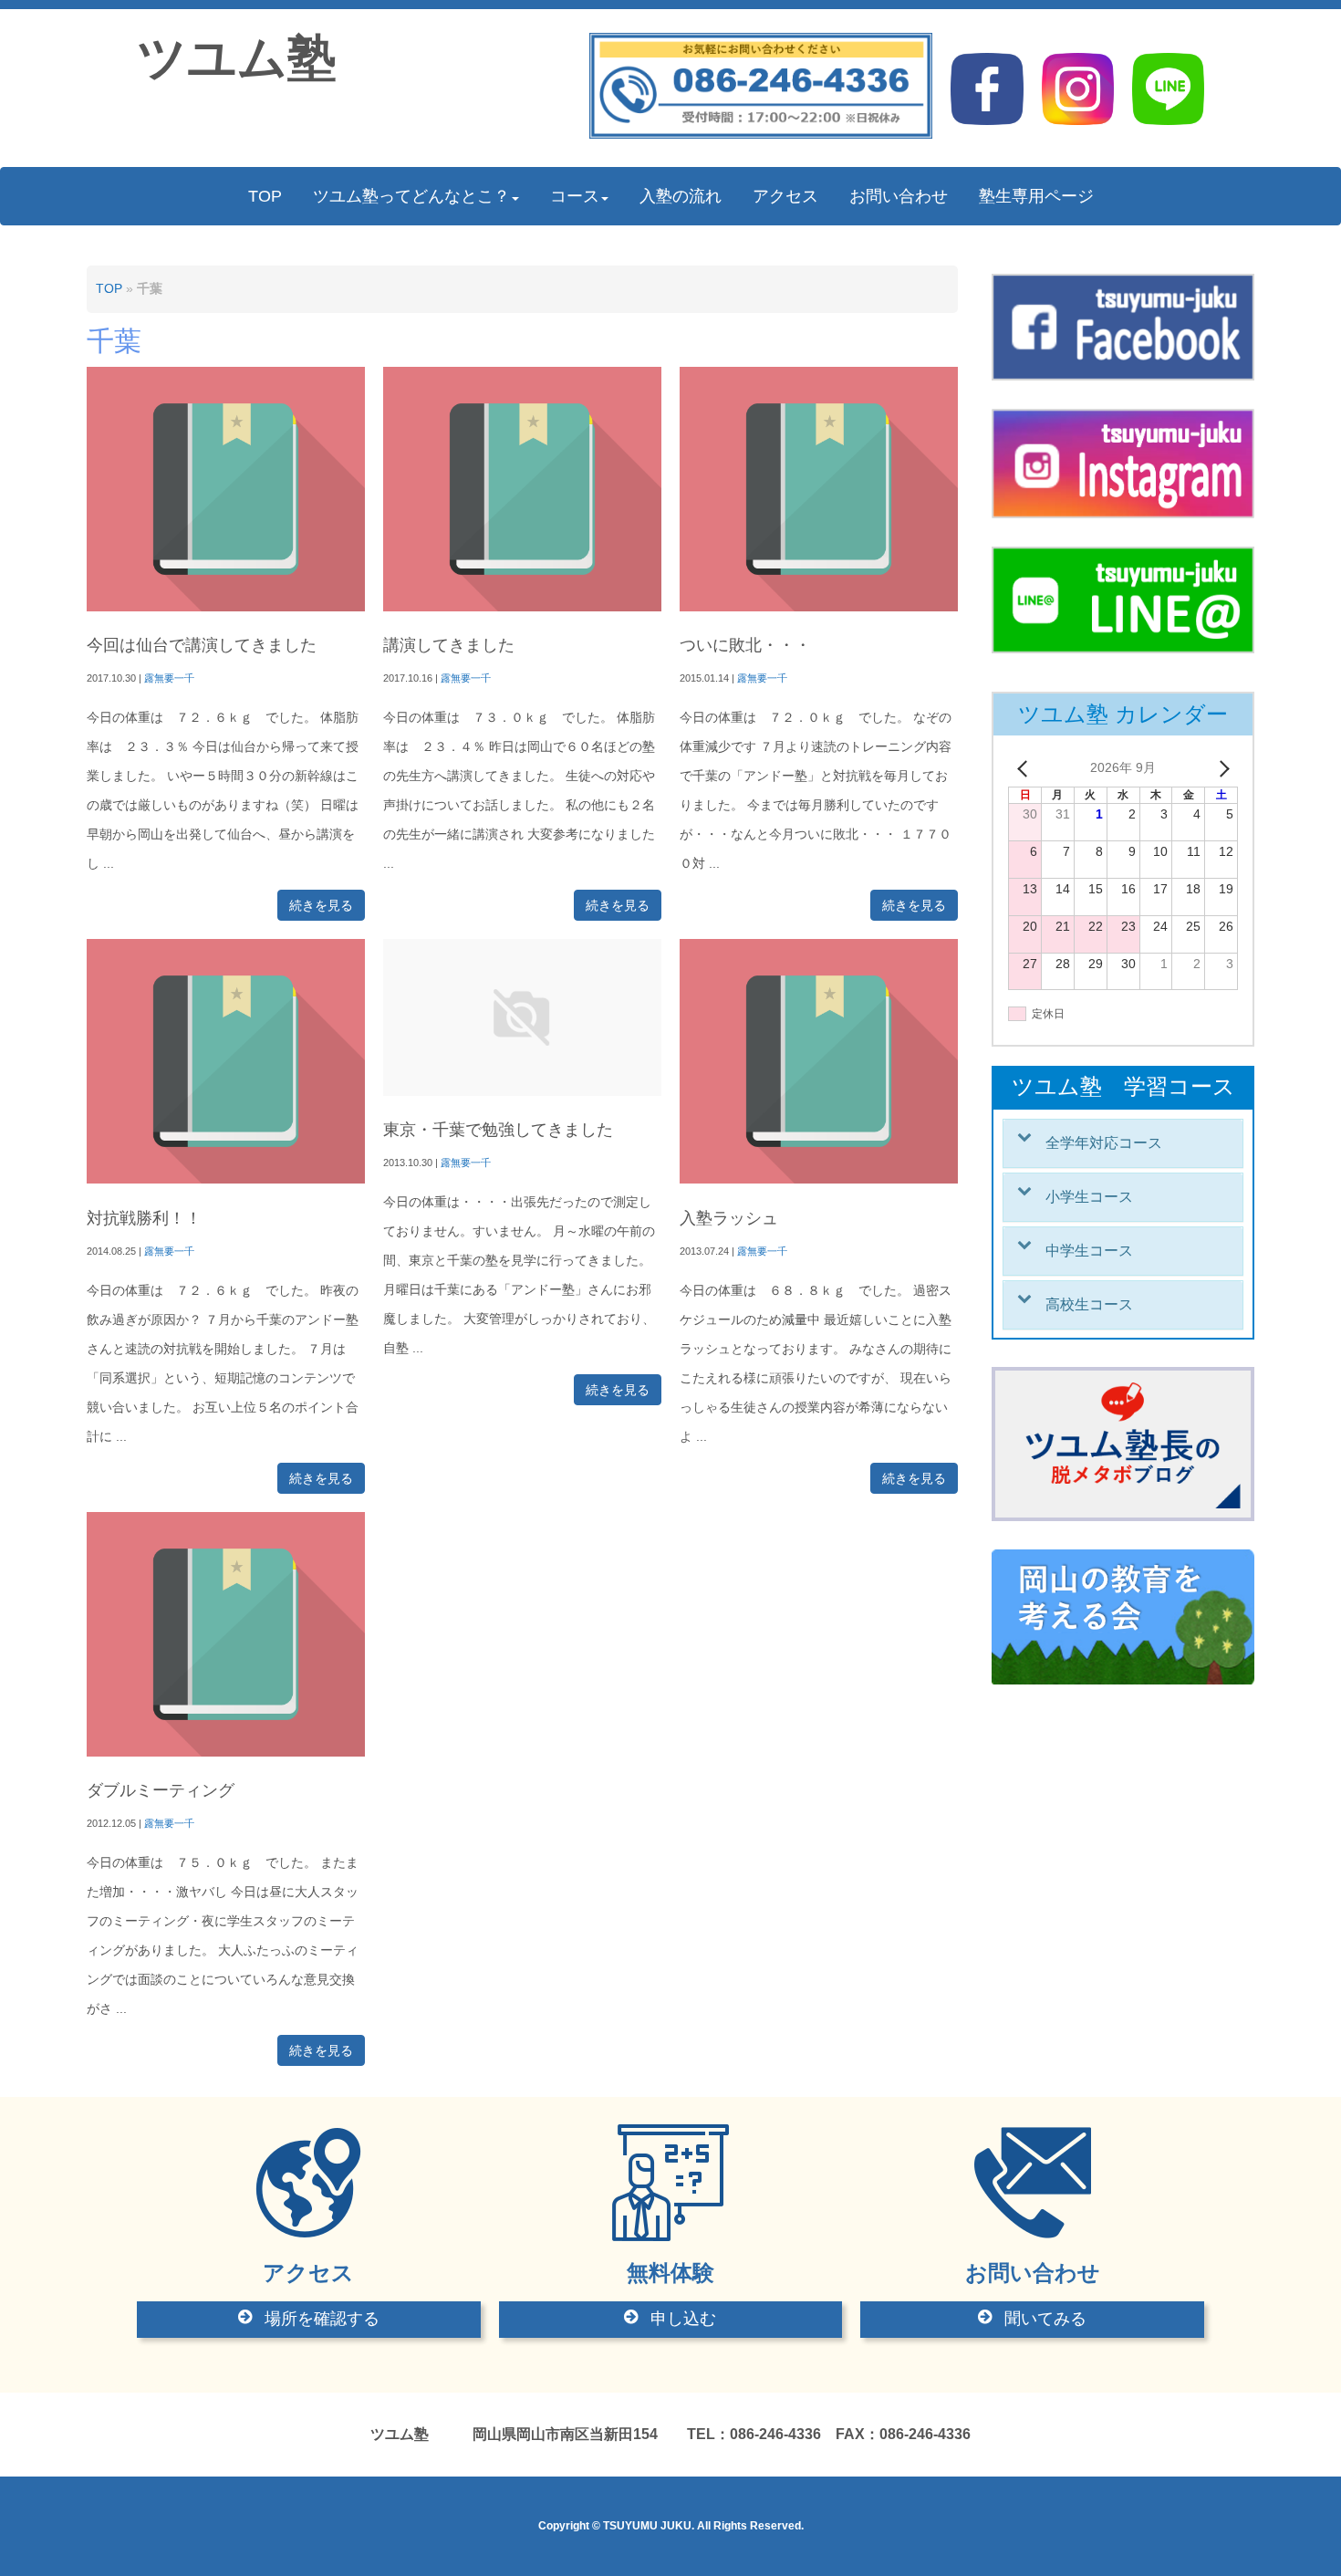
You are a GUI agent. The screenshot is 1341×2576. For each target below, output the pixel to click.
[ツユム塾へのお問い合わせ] (761, 135)
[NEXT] (1221, 768)
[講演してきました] (522, 607)
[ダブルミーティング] (226, 1752)
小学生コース (1089, 1197)
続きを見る (321, 905)
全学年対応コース (1104, 1143)
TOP (109, 289)
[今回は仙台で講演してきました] (226, 607)
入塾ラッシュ (729, 1218)
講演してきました (449, 645)
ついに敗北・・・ (745, 645)
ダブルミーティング (161, 1790)
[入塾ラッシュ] (819, 1179)
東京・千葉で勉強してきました (498, 1130)
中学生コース (1089, 1251)
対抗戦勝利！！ (144, 1218)
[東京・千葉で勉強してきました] (522, 1092)
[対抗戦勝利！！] (226, 1179)
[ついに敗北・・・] (819, 607)
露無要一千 (169, 678)
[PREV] (1025, 768)
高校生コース (1089, 1304)
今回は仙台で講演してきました (202, 645)
